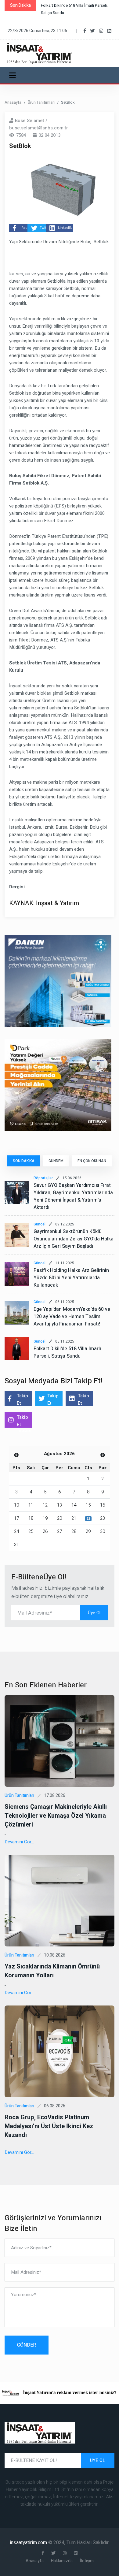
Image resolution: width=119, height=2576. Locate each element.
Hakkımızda (62, 2561)
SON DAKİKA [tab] (24, 1161)
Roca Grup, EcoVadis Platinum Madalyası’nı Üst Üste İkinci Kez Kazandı (49, 2126)
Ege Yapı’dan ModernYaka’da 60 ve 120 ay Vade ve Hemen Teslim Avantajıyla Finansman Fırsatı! (72, 1317)
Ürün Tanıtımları (41, 102)
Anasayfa (13, 102)
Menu (14, 75)
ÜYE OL (98, 2460)
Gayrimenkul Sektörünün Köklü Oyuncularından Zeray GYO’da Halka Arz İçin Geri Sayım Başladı (74, 1239)
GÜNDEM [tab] (56, 1161)
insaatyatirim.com (29, 2543)
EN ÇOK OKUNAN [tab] (92, 1161)
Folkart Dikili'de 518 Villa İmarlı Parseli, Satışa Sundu (67, 1352)
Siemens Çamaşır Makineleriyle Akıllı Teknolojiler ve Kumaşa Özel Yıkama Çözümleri (56, 1816)
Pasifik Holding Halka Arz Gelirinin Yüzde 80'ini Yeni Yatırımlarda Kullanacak (71, 1278)
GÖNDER (27, 2345)
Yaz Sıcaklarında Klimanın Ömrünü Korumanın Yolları (52, 1971)
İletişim (87, 2561)
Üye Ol (94, 1613)
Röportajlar (43, 1178)
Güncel (40, 1224)
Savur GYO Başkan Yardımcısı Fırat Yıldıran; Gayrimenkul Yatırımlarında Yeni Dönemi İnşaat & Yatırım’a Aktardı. (73, 1196)
